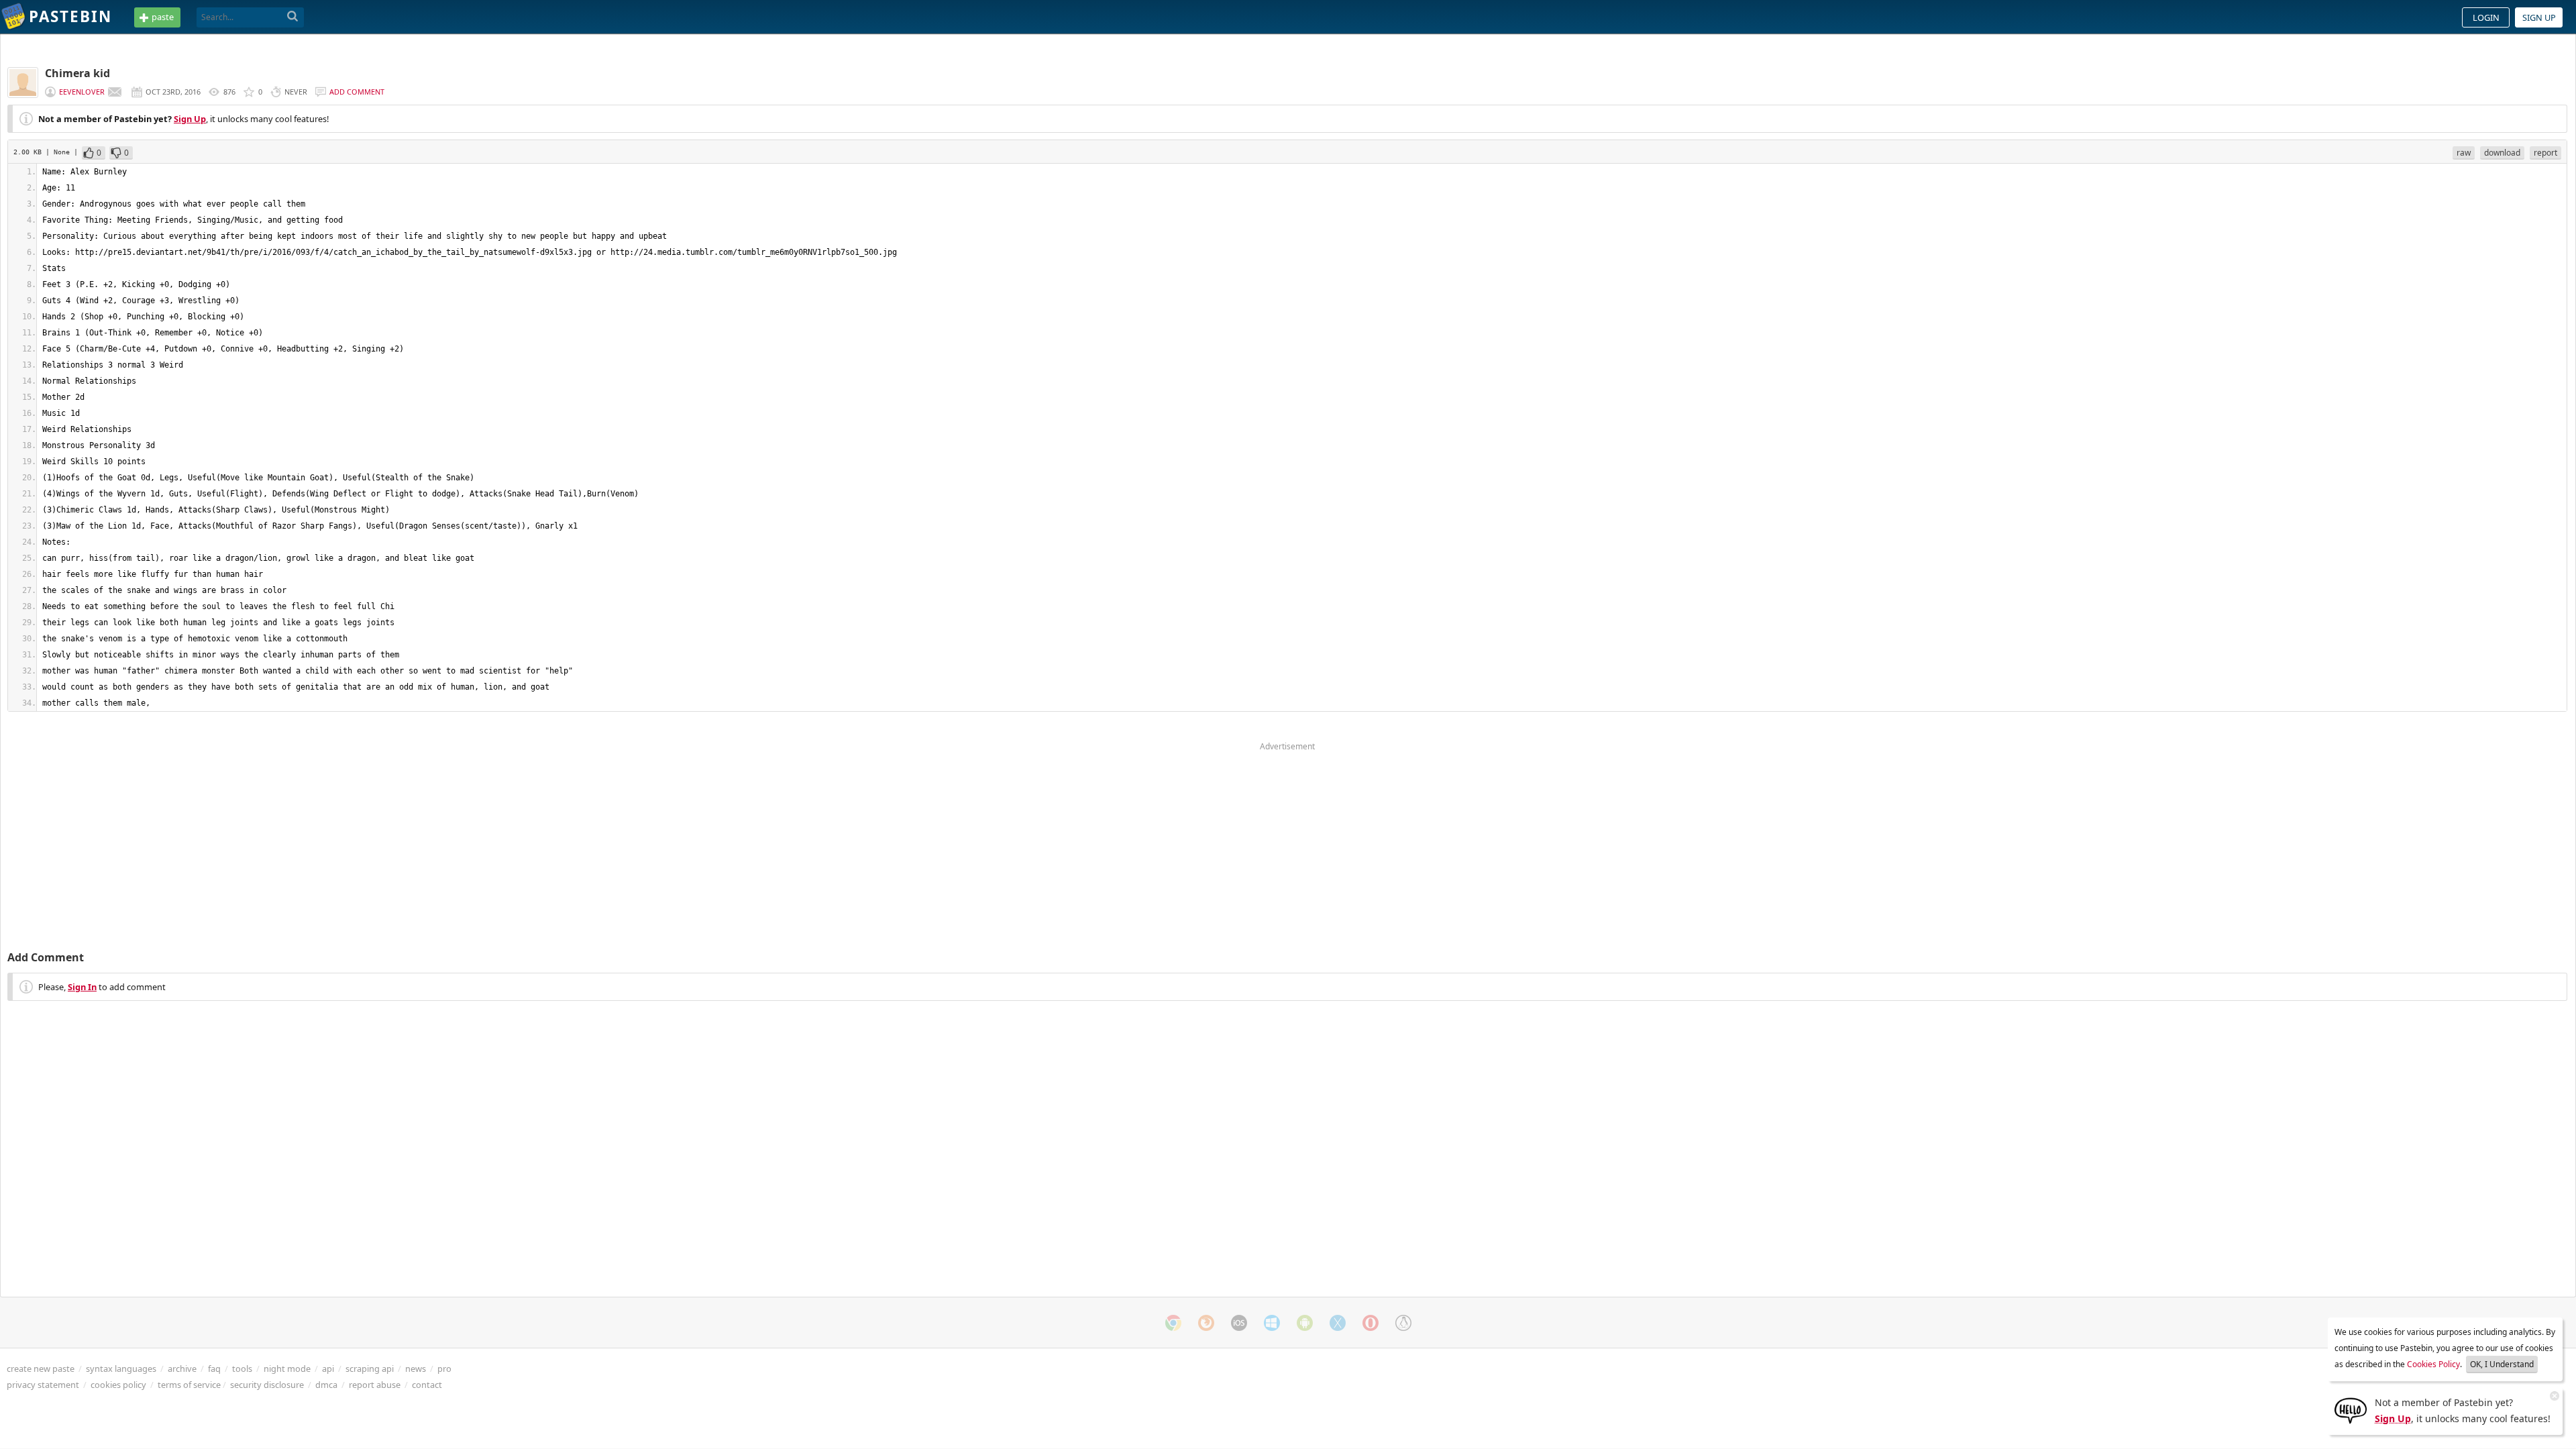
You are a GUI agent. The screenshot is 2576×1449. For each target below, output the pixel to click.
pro (444, 1368)
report (2545, 153)
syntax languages (121, 1368)
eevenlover (82, 92)
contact (427, 1385)
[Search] (293, 17)
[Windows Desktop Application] (1272, 1323)
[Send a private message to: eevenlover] (115, 92)
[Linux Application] (1403, 1323)
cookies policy (118, 1385)
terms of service (189, 1385)
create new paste (41, 1368)
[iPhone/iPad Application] (1239, 1323)
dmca (326, 1385)
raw (2464, 153)
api (328, 1368)
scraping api (370, 1368)
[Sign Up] (2351, 1409)
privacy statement (43, 1385)
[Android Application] (1305, 1323)
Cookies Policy (2433, 1364)
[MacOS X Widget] (1338, 1323)
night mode (287, 1368)
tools (242, 1368)
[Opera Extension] (1371, 1323)
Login (2486, 17)
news (416, 1368)
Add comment (357, 92)
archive (182, 1368)
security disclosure (267, 1385)
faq (214, 1368)
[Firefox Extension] (1206, 1323)
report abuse (375, 1385)
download (2502, 153)
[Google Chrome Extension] (1173, 1323)
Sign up (2539, 17)
